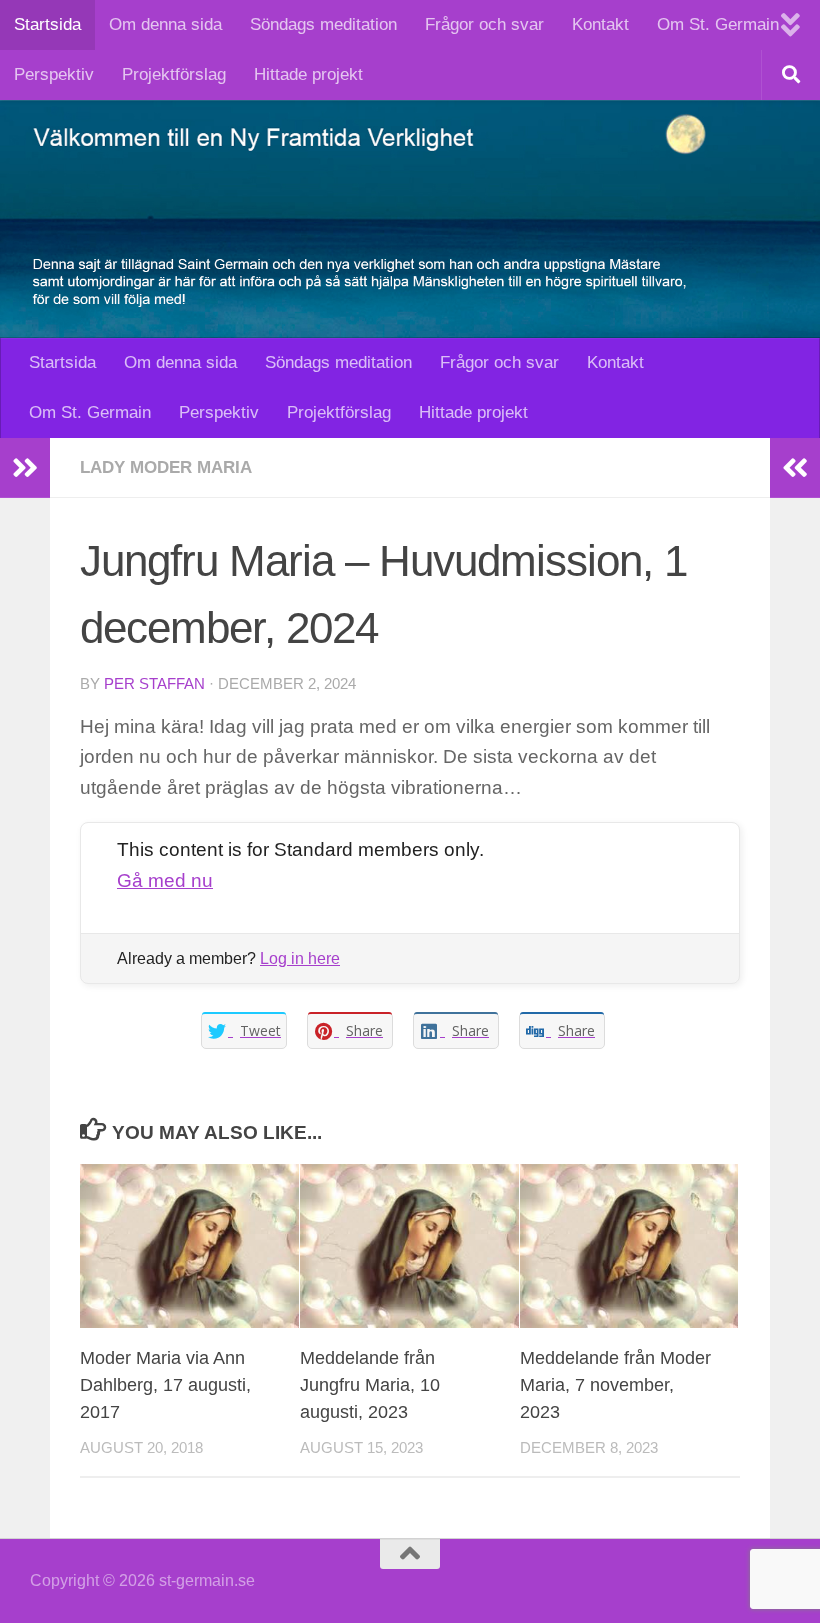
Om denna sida (165, 24)
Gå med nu (165, 880)
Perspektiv (54, 74)
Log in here (300, 958)
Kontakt (600, 24)
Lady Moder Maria (166, 467)
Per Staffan (154, 684)
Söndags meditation (323, 24)
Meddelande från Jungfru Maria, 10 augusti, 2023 (370, 1385)
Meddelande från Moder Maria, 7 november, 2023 (615, 1385)
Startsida (47, 24)
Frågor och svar (484, 24)
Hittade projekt (308, 74)
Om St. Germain (718, 24)
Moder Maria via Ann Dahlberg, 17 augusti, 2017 (165, 1385)
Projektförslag (174, 74)
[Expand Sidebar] (25, 468)
